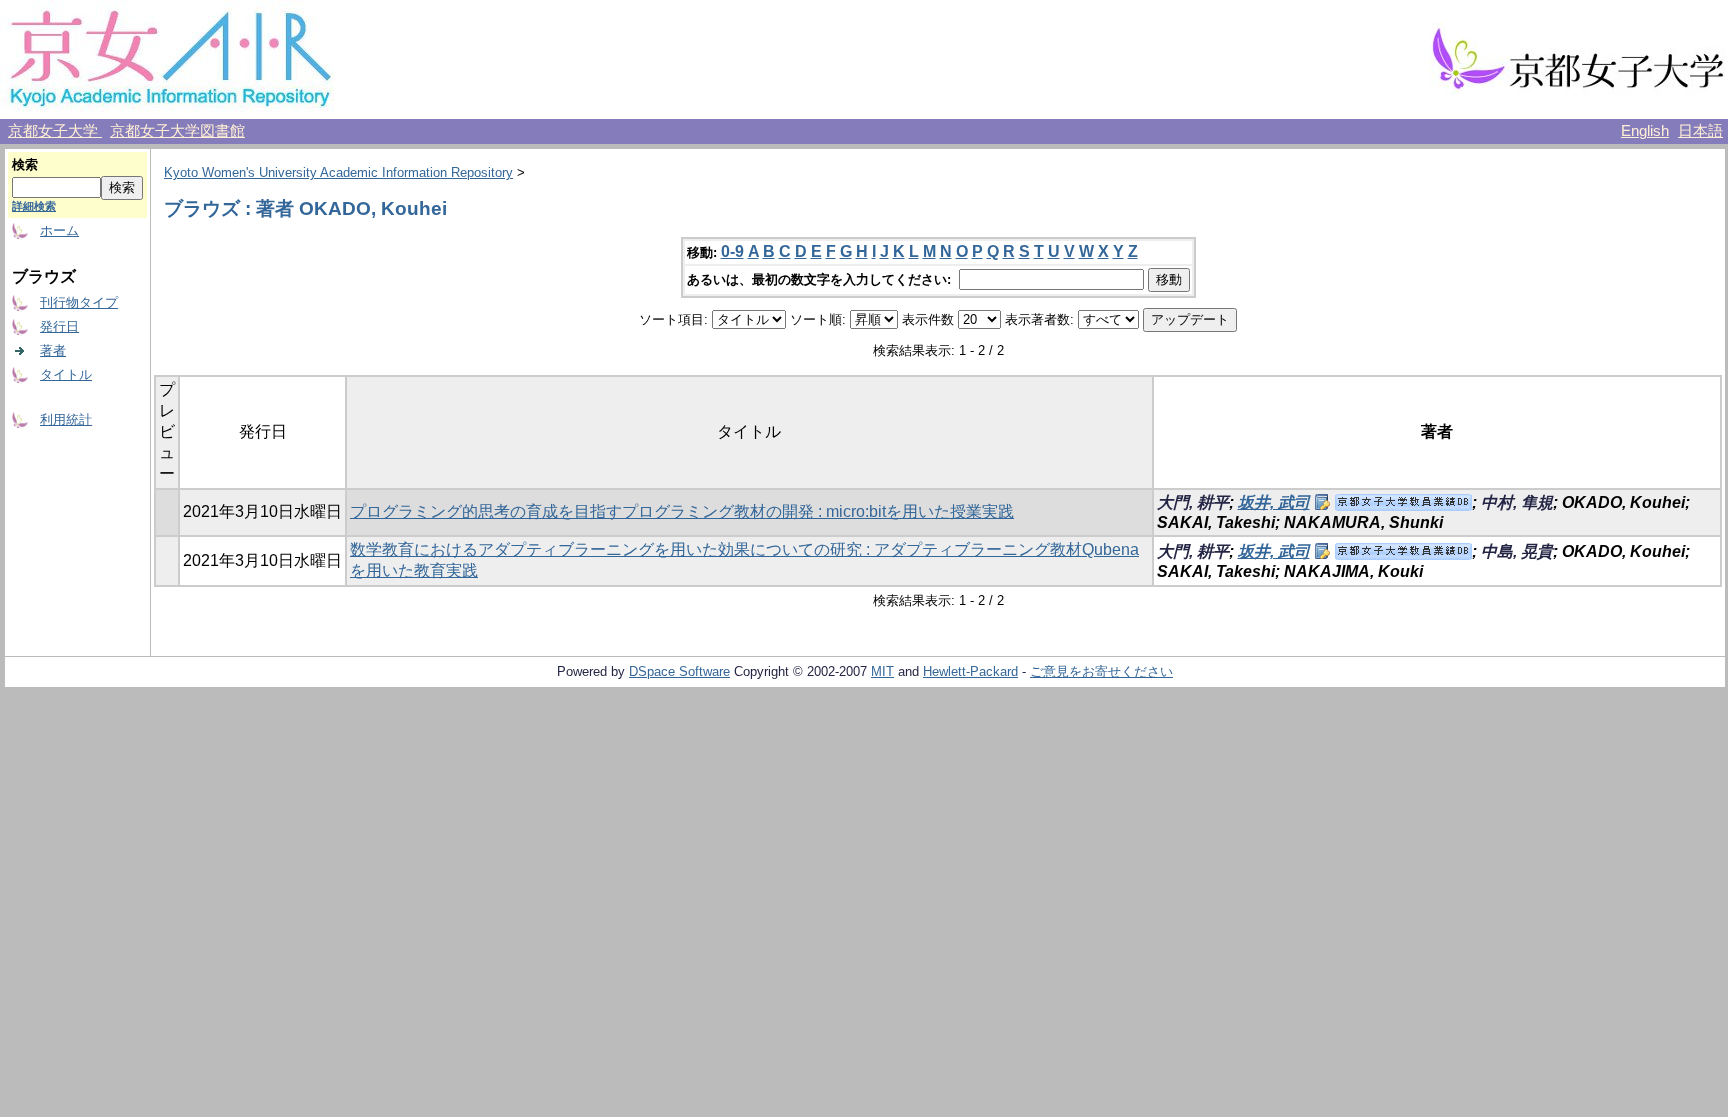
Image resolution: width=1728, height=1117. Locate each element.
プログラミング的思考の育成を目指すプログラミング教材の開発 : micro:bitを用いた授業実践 (682, 511)
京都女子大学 (55, 131)
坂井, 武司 (1274, 502)
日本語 (1700, 131)
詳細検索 (34, 206)
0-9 (732, 251)
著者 (53, 350)
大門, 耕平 (1193, 502)
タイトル (66, 374)
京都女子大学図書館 (177, 131)
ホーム (59, 230)
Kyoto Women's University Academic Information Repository (338, 172)
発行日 (59, 326)
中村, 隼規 (1517, 502)
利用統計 (66, 419)
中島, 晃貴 (1517, 551)
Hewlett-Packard (970, 671)
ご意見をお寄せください (1101, 671)
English (1645, 131)
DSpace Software (679, 671)
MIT (882, 671)
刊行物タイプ (79, 302)
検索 (25, 164)
